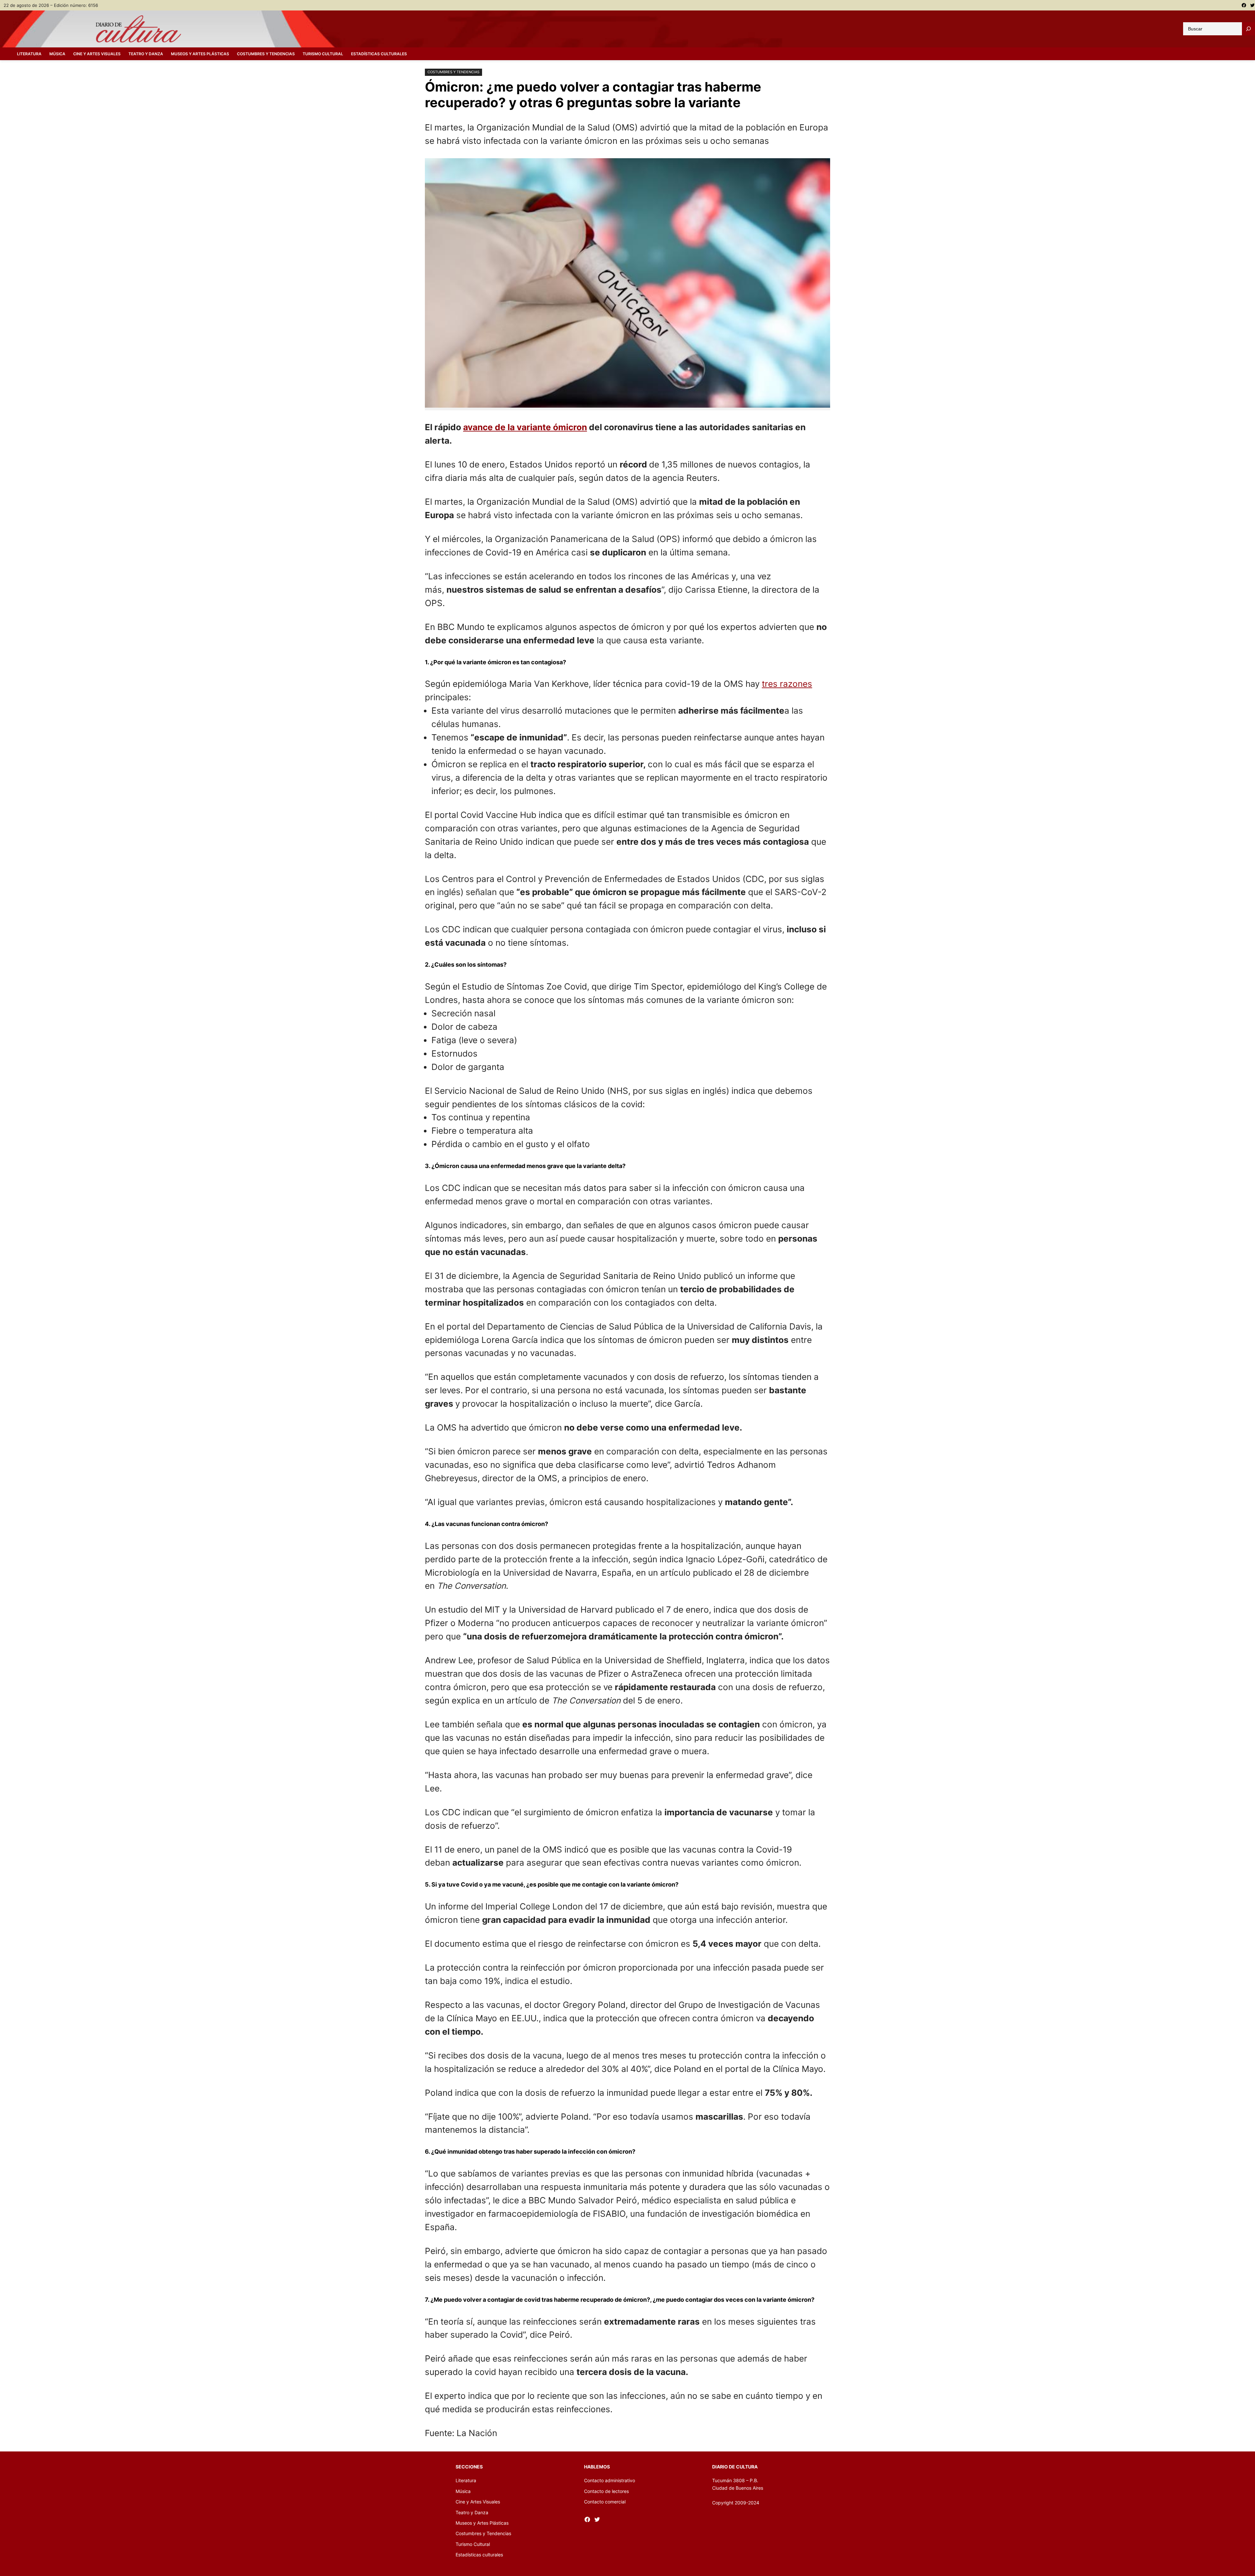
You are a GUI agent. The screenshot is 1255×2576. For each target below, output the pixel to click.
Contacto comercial (605, 2502)
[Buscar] (1248, 29)
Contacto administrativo (610, 2480)
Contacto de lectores (606, 2491)
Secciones (469, 2467)
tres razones (787, 684)
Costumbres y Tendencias (453, 72)
